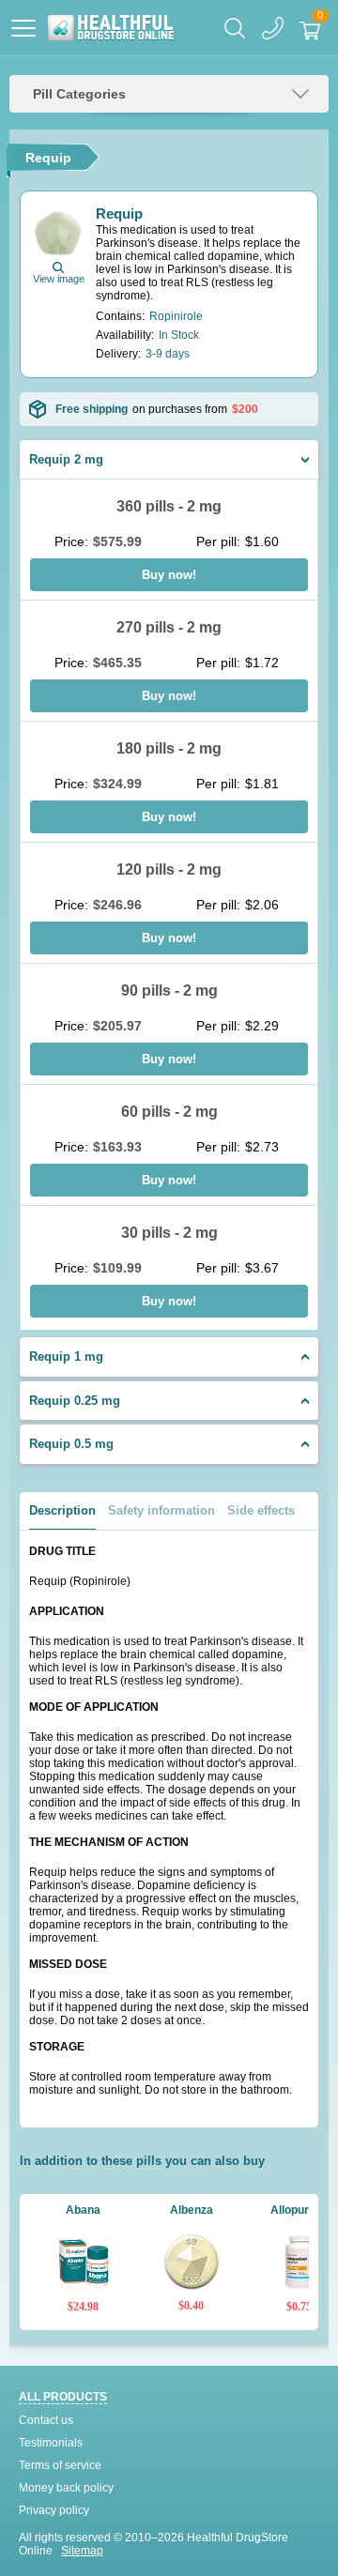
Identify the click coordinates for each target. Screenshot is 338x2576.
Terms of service (60, 2465)
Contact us (46, 2420)
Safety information (161, 1510)
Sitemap (82, 2551)
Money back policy (66, 2488)
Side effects (261, 1510)
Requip (119, 213)
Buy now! (169, 575)
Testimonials (51, 2443)
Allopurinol (299, 2210)
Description (62, 1510)
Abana (83, 2210)
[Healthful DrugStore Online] (110, 28)
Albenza (192, 2210)
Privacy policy (54, 2510)
